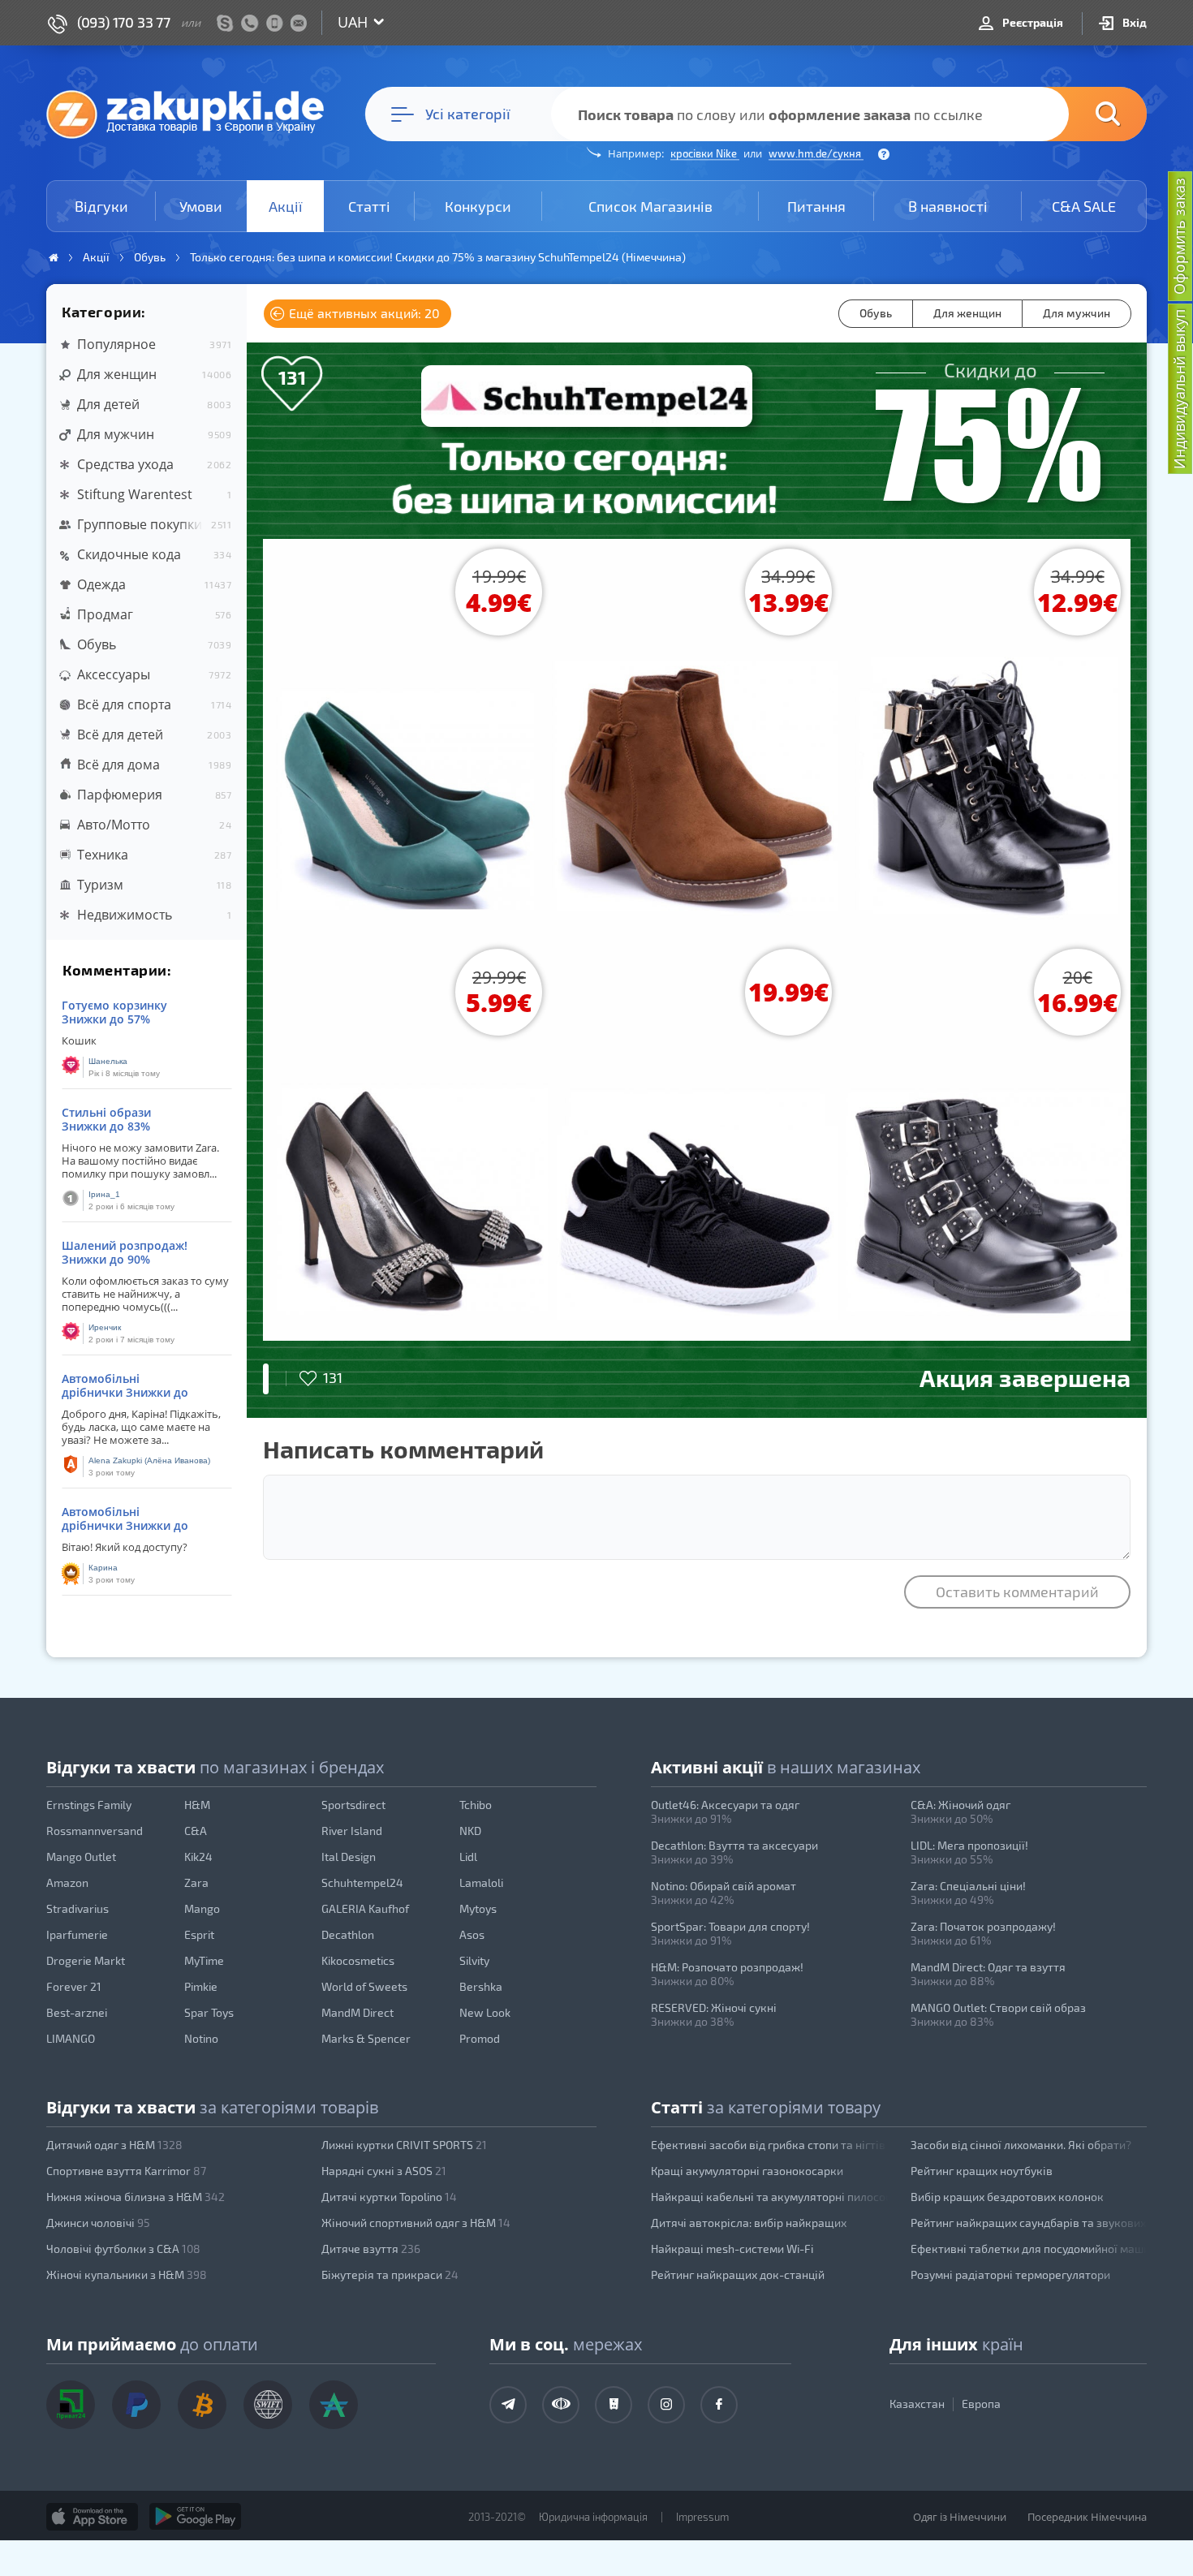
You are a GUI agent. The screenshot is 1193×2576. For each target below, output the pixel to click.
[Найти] (1083, 114)
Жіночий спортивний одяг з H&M (416, 2223)
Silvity (474, 1960)
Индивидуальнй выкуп (1179, 389)
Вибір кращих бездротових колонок (1007, 2197)
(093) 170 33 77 (124, 22)
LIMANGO (71, 2038)
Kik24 (198, 1857)
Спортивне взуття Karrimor (126, 2171)
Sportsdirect (353, 1805)
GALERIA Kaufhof (365, 1908)
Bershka (481, 1986)
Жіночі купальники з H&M (127, 2274)
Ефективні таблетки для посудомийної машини (1029, 2249)
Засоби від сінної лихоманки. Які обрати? (1021, 2145)
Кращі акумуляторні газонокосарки (747, 2171)
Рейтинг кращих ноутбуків (982, 2171)
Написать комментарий (403, 1449)
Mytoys (478, 1908)
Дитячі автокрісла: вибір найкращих (749, 2223)
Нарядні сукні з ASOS (384, 2171)
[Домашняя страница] (54, 258)
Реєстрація (1031, 22)
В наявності (948, 206)
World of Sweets (364, 1986)
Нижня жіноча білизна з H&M (136, 2197)
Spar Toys (209, 2012)
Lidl (468, 1857)
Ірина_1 (104, 1194)
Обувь (876, 313)
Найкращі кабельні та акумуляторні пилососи (769, 2197)
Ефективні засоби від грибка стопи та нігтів (768, 2145)
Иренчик (105, 1327)
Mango (202, 1908)
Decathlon (348, 1934)
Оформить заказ (1179, 236)
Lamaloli (481, 1882)
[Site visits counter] (360, 2540)
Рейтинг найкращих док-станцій (738, 2274)
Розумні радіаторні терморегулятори (1010, 2274)
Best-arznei (77, 2012)
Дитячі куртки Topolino (389, 2197)
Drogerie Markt (86, 1960)
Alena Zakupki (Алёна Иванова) (149, 1460)
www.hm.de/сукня (816, 153)
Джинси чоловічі (98, 2223)
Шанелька (108, 1061)
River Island (352, 1831)
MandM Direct (357, 2012)
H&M (197, 1805)
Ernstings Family (89, 1805)
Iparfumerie (77, 1934)
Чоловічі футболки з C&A (123, 2249)
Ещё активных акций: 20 (363, 313)
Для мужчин (1077, 313)
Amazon (67, 1882)
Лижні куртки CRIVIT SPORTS (404, 2145)
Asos (472, 1934)
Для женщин (967, 313)
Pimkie (201, 1986)
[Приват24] (71, 2405)
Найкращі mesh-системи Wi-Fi (732, 2249)
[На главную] (193, 114)
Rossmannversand (95, 1831)
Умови (201, 206)
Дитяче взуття (371, 2249)
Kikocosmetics (358, 1960)
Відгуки (101, 206)
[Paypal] (136, 2405)
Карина (103, 1568)
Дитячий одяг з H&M (114, 2145)
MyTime (204, 1960)
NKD (470, 1831)
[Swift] (268, 2405)
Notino (201, 2038)
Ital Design (349, 1857)
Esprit (199, 1934)
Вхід (1133, 22)
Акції (286, 206)
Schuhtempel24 (362, 1882)
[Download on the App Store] (92, 2517)
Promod (480, 2038)
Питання (816, 206)
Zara (196, 1882)
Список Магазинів (650, 206)
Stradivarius (78, 1908)
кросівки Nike (705, 153)
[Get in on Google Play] (195, 2517)
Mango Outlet (81, 1857)
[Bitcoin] (202, 2405)
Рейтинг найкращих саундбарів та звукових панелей (1029, 2223)
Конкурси (478, 206)
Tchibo (476, 1805)
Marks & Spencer (366, 2038)
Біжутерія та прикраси (390, 2274)
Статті (369, 206)
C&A (196, 1831)
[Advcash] (334, 2405)
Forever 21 (74, 1986)
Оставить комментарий (1017, 1592)
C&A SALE (1084, 206)
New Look (485, 2012)
